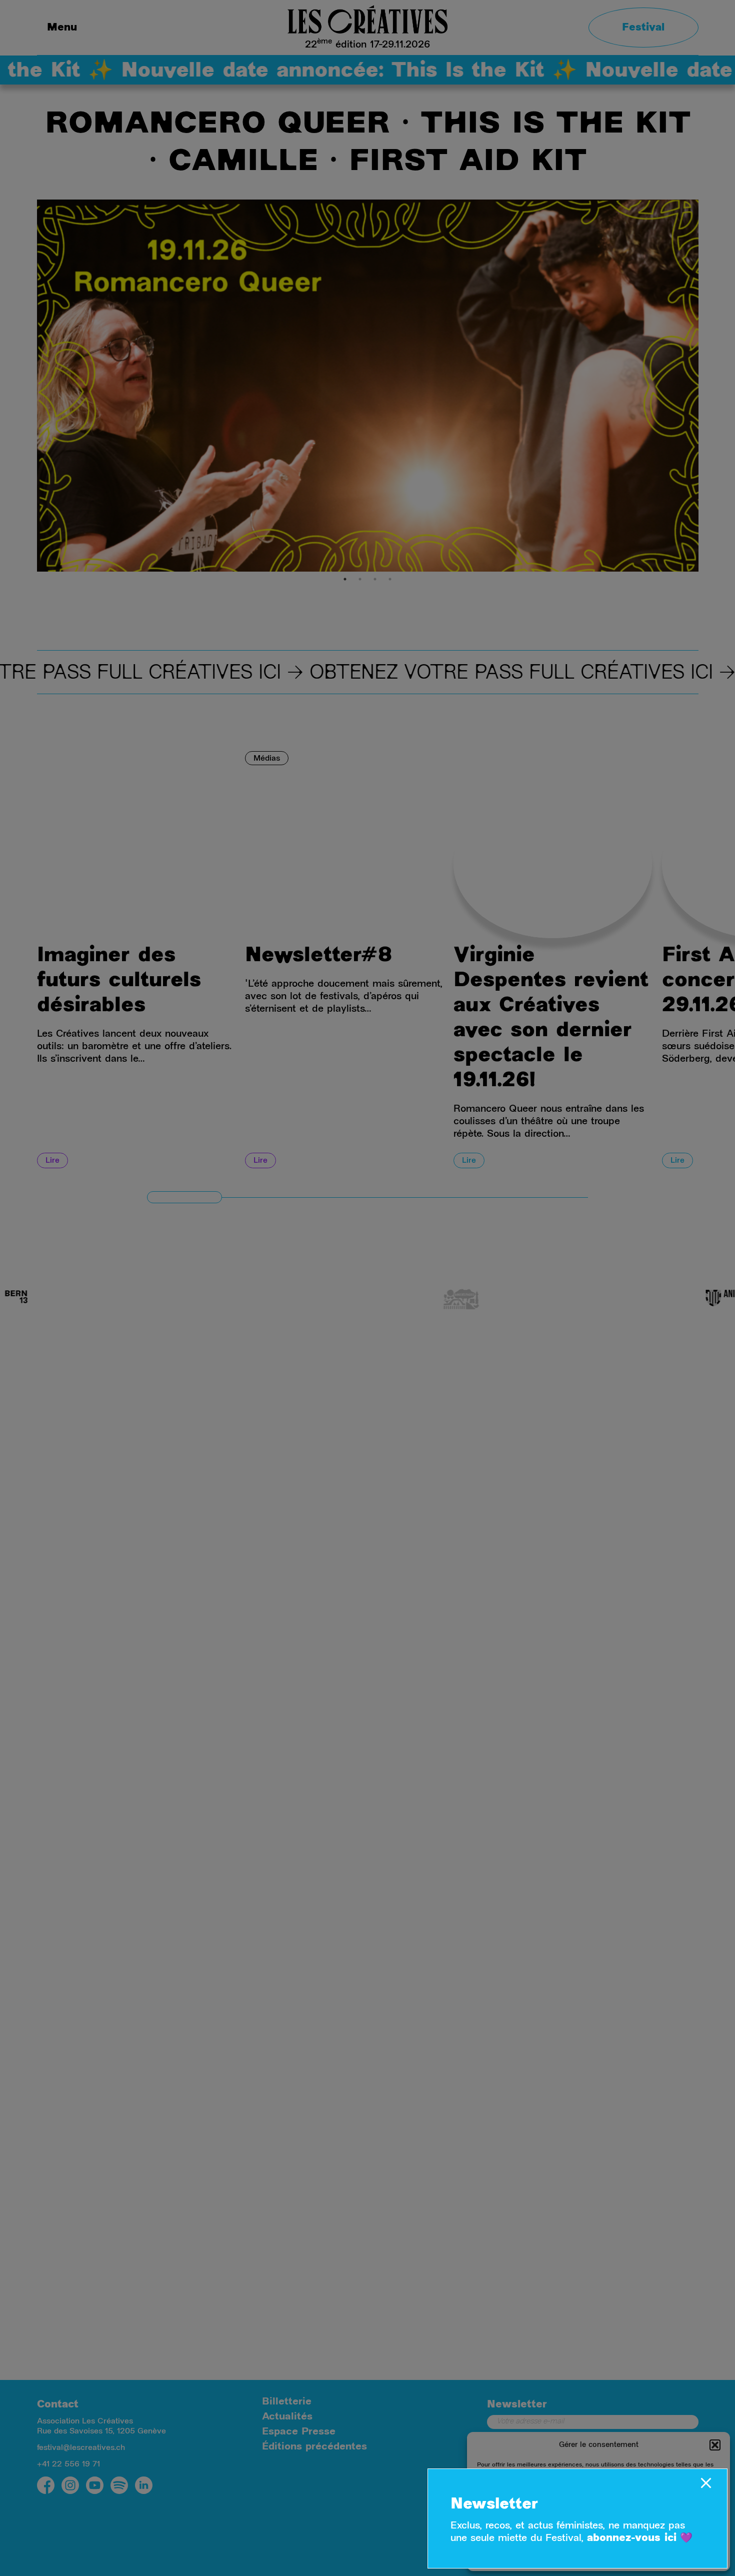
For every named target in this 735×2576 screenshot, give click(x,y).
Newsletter (494, 2505)
